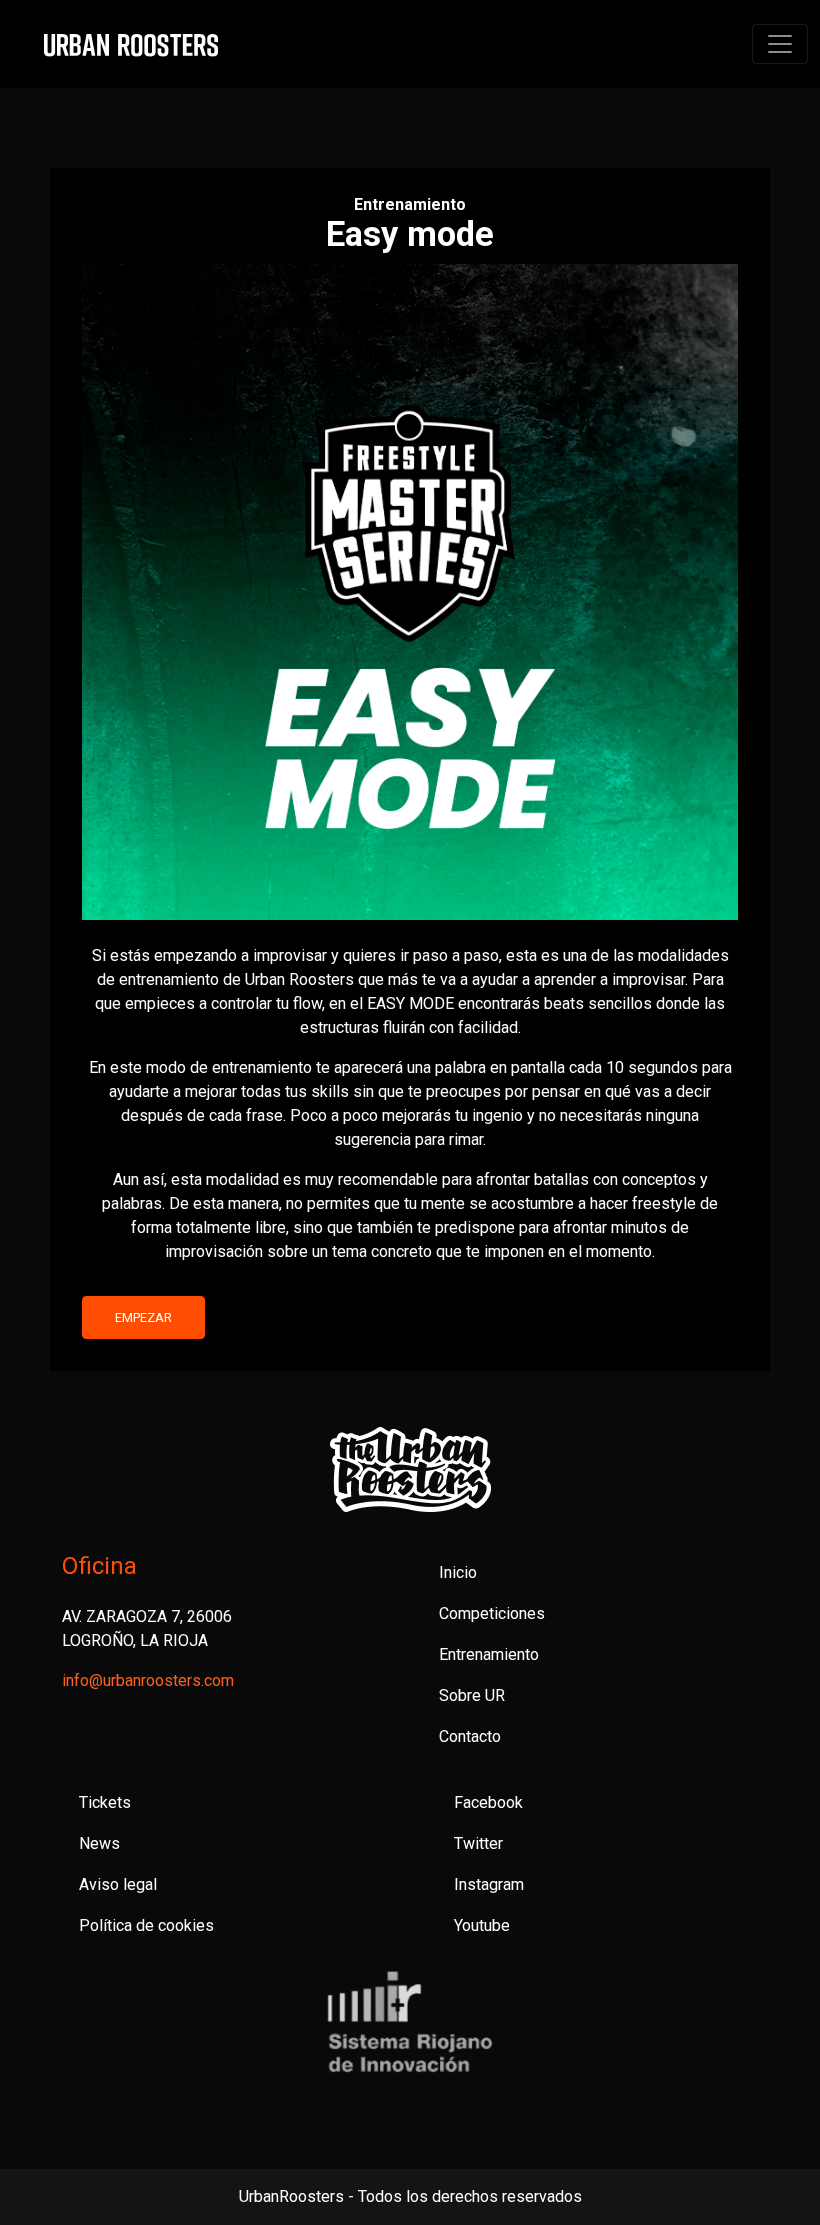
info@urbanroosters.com (148, 1680)
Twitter (478, 1843)
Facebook (488, 1802)
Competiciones (492, 1613)
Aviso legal (118, 1884)
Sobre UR (472, 1695)
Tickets (105, 1802)
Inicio (458, 1572)
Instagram (489, 1884)
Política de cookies (146, 1925)
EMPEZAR (143, 1317)
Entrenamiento (489, 1654)
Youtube (482, 1925)
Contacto (470, 1736)
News (99, 1843)
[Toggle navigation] (780, 44)
